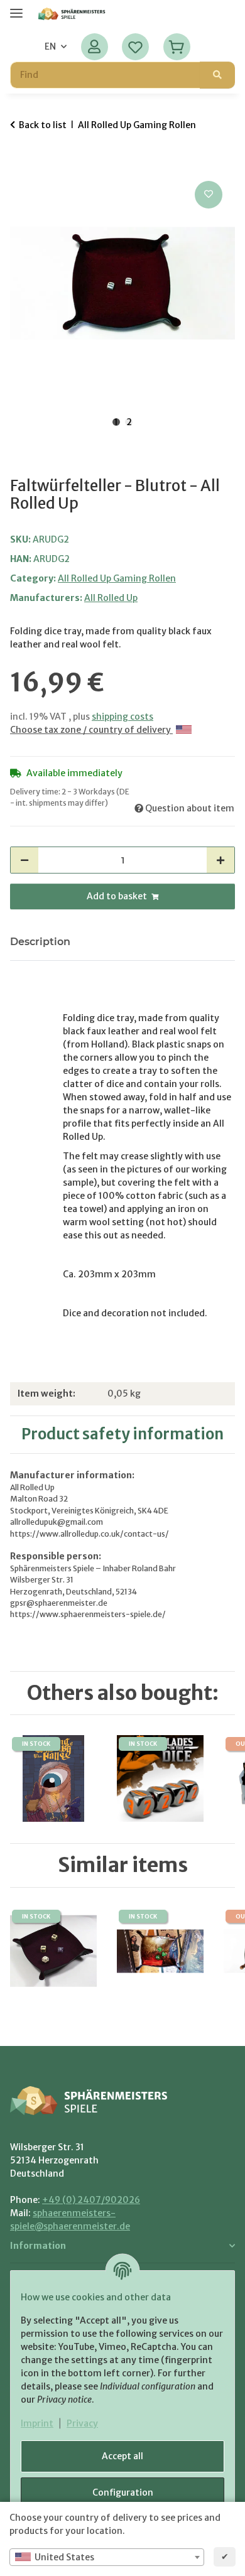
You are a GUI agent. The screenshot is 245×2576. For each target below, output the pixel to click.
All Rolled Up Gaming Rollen (117, 578)
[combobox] (107, 2557)
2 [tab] (129, 422)
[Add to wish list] (209, 195)
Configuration (123, 2492)
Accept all (122, 2456)
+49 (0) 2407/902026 (91, 2200)
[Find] (217, 75)
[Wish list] (135, 47)
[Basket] (176, 47)
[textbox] (107, 2557)
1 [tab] (116, 422)
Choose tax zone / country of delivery (91, 730)
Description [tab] (40, 942)
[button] (95, 47)
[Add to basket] (20, 164)
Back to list (43, 125)
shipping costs (122, 717)
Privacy (82, 2423)
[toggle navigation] (16, 8)
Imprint (37, 2423)
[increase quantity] (220, 860)
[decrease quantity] (24, 860)
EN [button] (50, 46)
